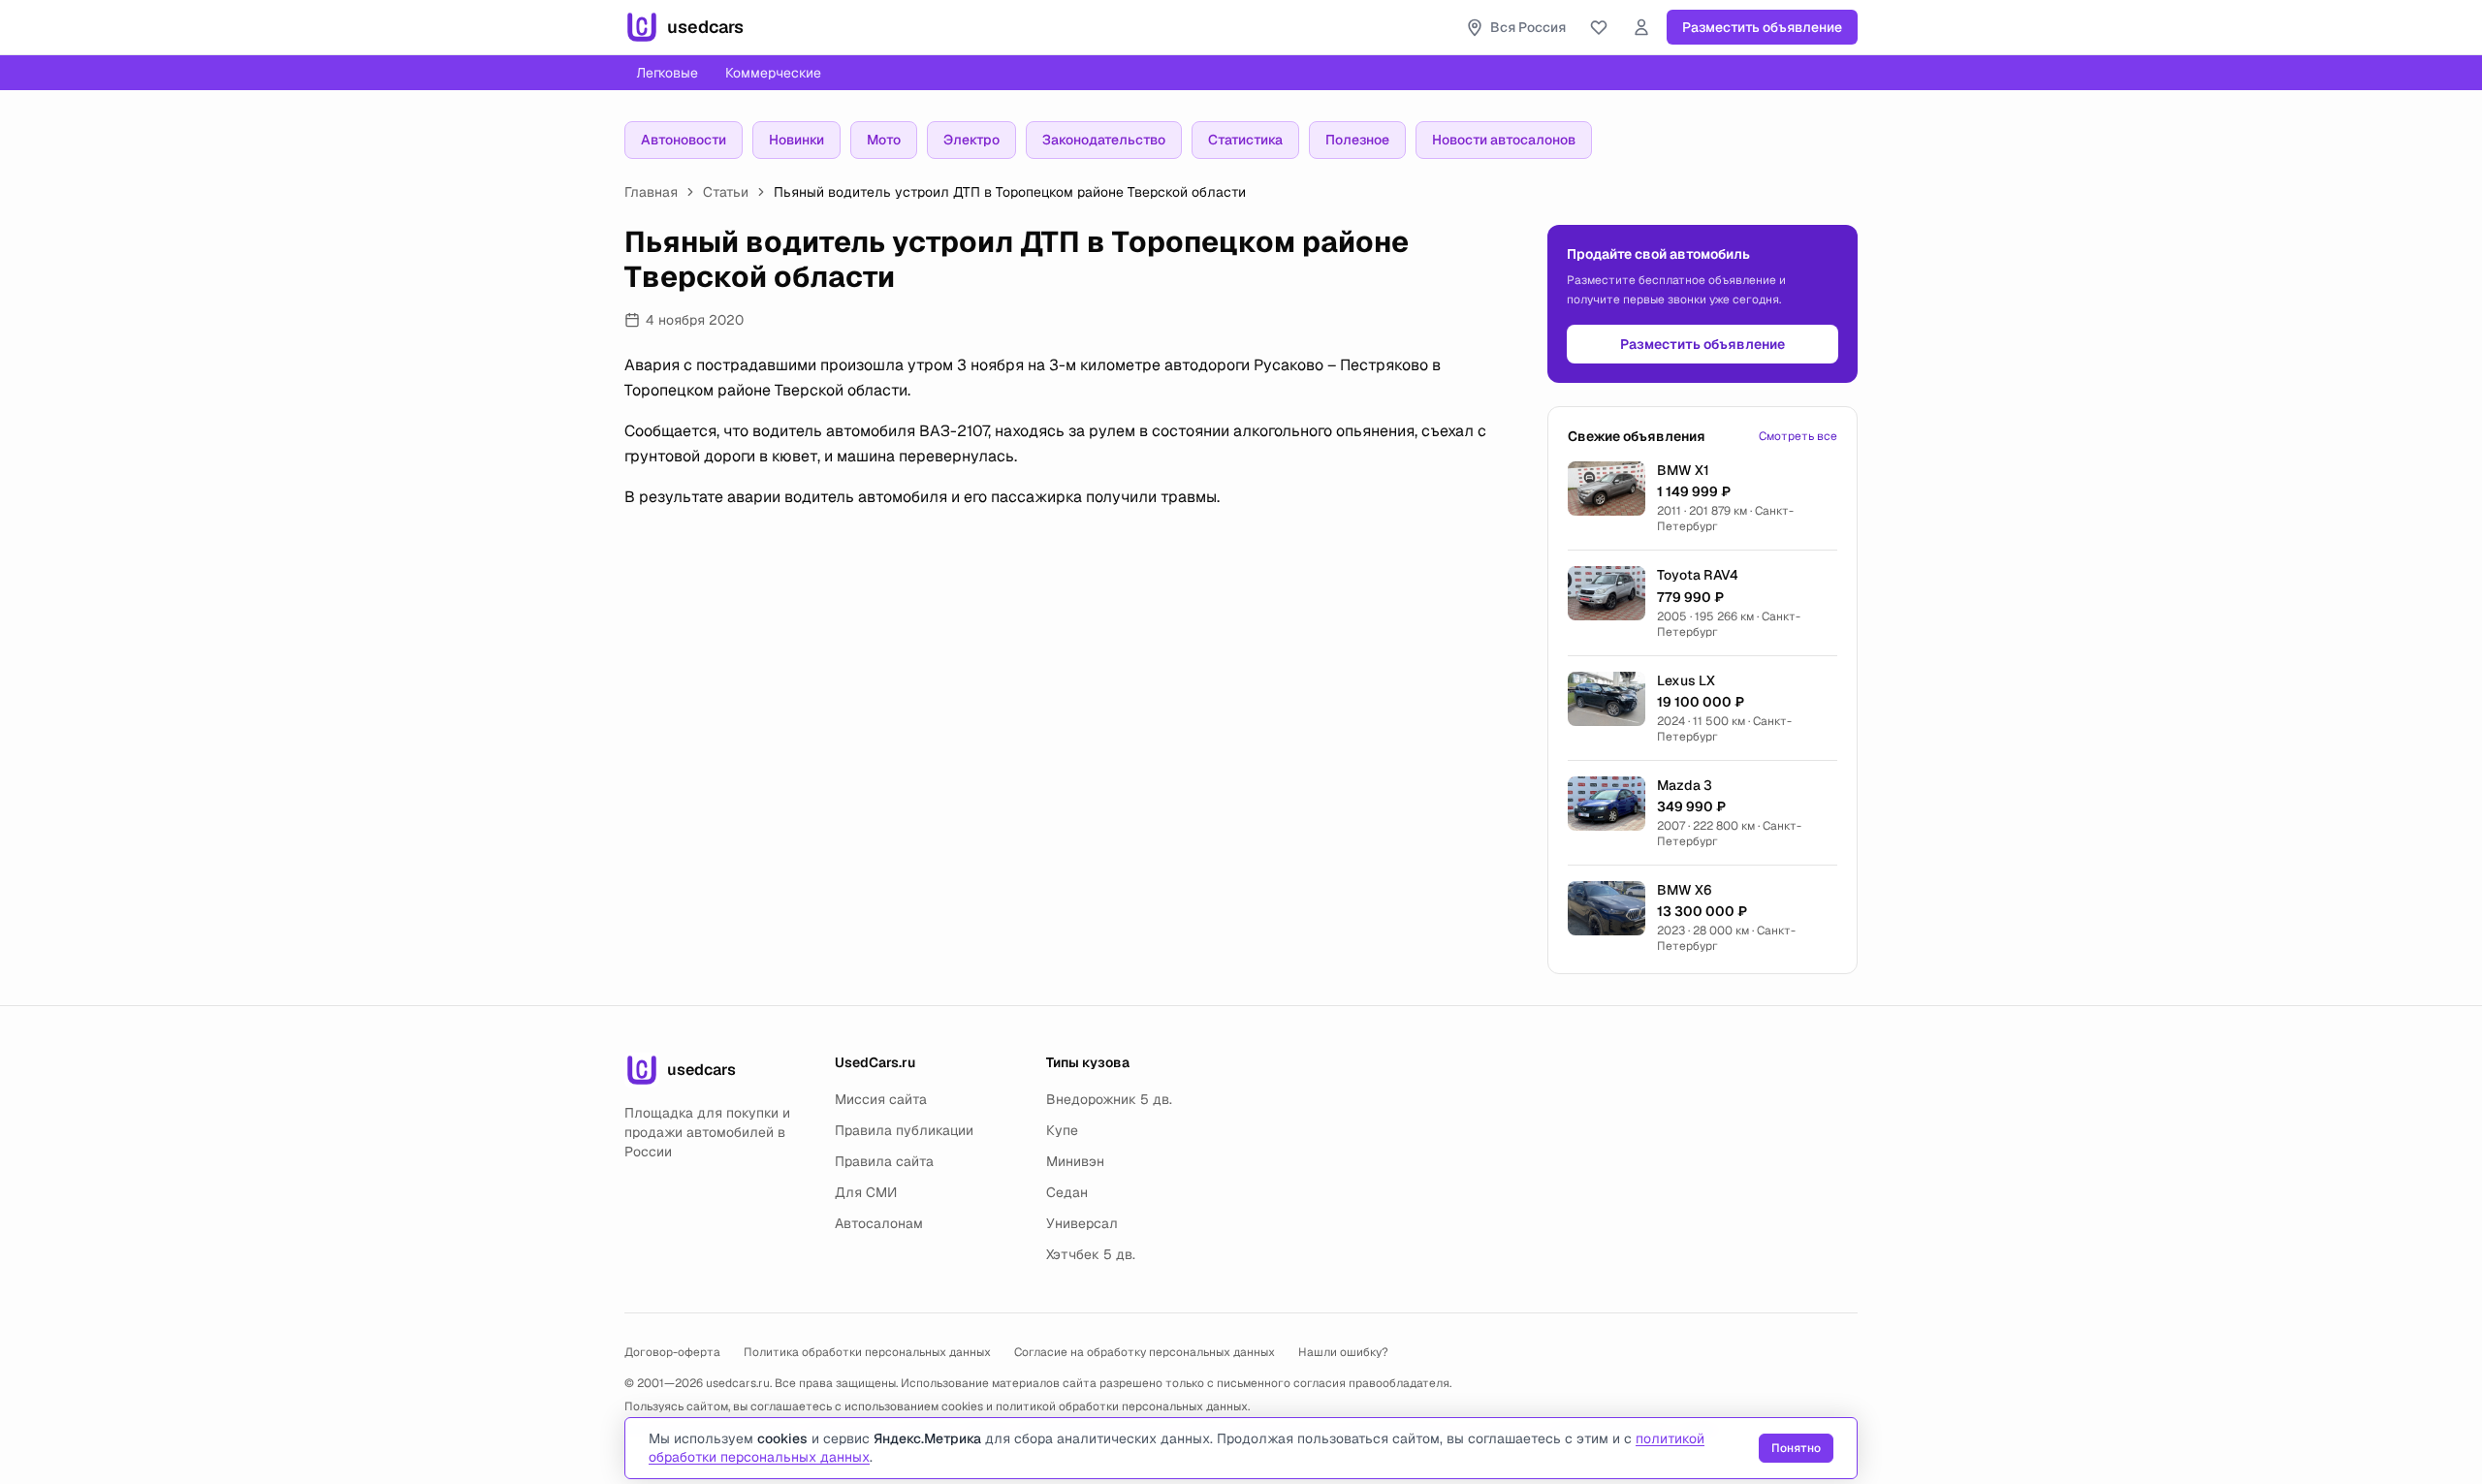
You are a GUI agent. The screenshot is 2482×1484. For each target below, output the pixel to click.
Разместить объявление (1762, 27)
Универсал (1082, 1223)
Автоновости (684, 140)
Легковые (667, 73)
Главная (651, 192)
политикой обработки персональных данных (1122, 1406)
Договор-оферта (672, 1352)
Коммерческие (773, 73)
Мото (884, 140)
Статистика (1245, 140)
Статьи (726, 192)
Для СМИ (866, 1192)
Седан (1067, 1192)
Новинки (796, 140)
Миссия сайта (881, 1099)
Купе (1062, 1130)
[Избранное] (1599, 27)
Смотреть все (1798, 436)
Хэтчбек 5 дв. (1091, 1254)
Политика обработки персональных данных (867, 1352)
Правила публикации (904, 1130)
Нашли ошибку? (1343, 1352)
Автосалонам (879, 1223)
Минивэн (1075, 1161)
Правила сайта (884, 1161)
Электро (971, 140)
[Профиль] (1641, 27)
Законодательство (1104, 140)
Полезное (1357, 140)
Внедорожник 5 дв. (1109, 1099)
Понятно (1796, 1448)
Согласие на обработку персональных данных (1145, 1352)
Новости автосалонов (1504, 140)
